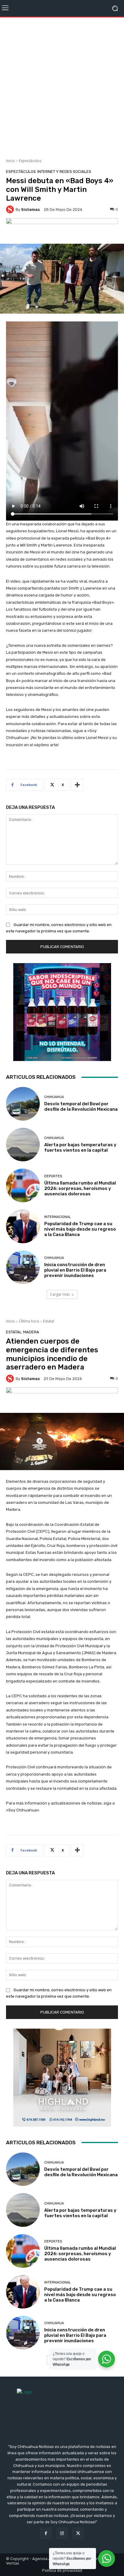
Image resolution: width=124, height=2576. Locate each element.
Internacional (57, 1217)
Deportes (53, 1176)
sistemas (30, 210)
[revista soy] (62, 229)
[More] (77, 785)
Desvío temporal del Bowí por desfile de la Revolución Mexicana (81, 1106)
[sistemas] (11, 209)
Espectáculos (30, 161)
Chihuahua (54, 1097)
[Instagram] (62, 2533)
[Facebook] (46, 2533)
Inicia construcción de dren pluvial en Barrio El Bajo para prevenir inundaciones (75, 1270)
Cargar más (60, 1294)
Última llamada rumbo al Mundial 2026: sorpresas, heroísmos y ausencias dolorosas (80, 1188)
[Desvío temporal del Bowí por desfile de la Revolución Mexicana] (23, 1104)
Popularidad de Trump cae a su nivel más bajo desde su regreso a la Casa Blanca (80, 1229)
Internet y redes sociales (64, 172)
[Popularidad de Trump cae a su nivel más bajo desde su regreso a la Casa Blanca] (23, 1226)
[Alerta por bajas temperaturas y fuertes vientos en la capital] (23, 1145)
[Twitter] (78, 2533)
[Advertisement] (62, 86)
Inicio (11, 161)
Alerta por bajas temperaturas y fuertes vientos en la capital (80, 1147)
